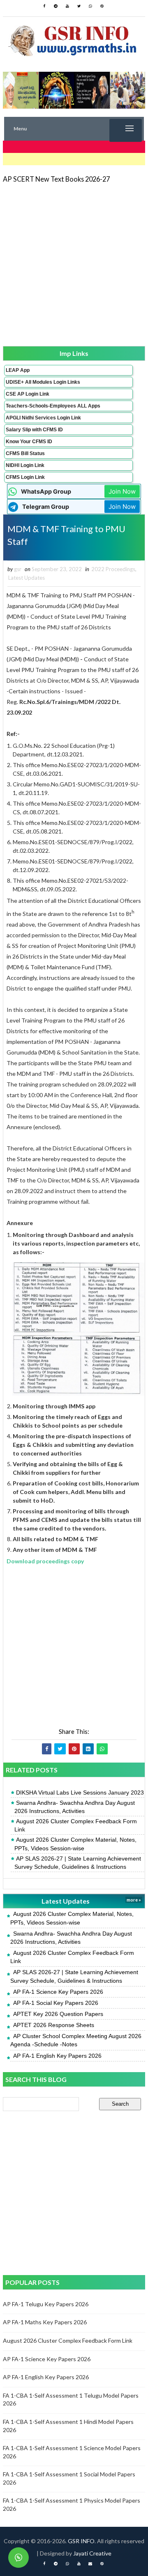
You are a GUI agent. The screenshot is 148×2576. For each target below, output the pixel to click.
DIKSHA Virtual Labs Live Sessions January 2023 (80, 1792)
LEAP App (18, 370)
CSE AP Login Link (28, 394)
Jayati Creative (92, 2553)
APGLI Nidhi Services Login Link (43, 418)
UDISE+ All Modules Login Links (43, 382)
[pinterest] (102, 6)
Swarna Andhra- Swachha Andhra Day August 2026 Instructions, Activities (75, 1807)
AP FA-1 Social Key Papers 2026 (56, 2003)
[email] (90, 2564)
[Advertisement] (74, 264)
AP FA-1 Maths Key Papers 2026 (45, 2322)
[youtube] (67, 6)
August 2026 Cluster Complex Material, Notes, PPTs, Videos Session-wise (75, 1844)
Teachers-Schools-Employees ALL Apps (53, 406)
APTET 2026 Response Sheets (54, 2025)
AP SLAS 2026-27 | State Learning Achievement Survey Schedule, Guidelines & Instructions (78, 1863)
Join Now (122, 491)
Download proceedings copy (45, 1561)
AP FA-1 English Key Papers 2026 (57, 2056)
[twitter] (79, 6)
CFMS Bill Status (25, 453)
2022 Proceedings (113, 569)
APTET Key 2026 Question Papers (58, 2014)
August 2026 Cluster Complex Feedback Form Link (76, 1825)
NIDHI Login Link (25, 465)
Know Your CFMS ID (29, 442)
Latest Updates (27, 578)
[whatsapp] (90, 6)
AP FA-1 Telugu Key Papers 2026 (46, 2304)
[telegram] (56, 6)
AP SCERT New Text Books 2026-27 (56, 179)
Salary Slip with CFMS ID (34, 430)
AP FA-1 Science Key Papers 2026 (58, 1992)
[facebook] (44, 6)
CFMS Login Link (25, 477)
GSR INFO (81, 2541)
